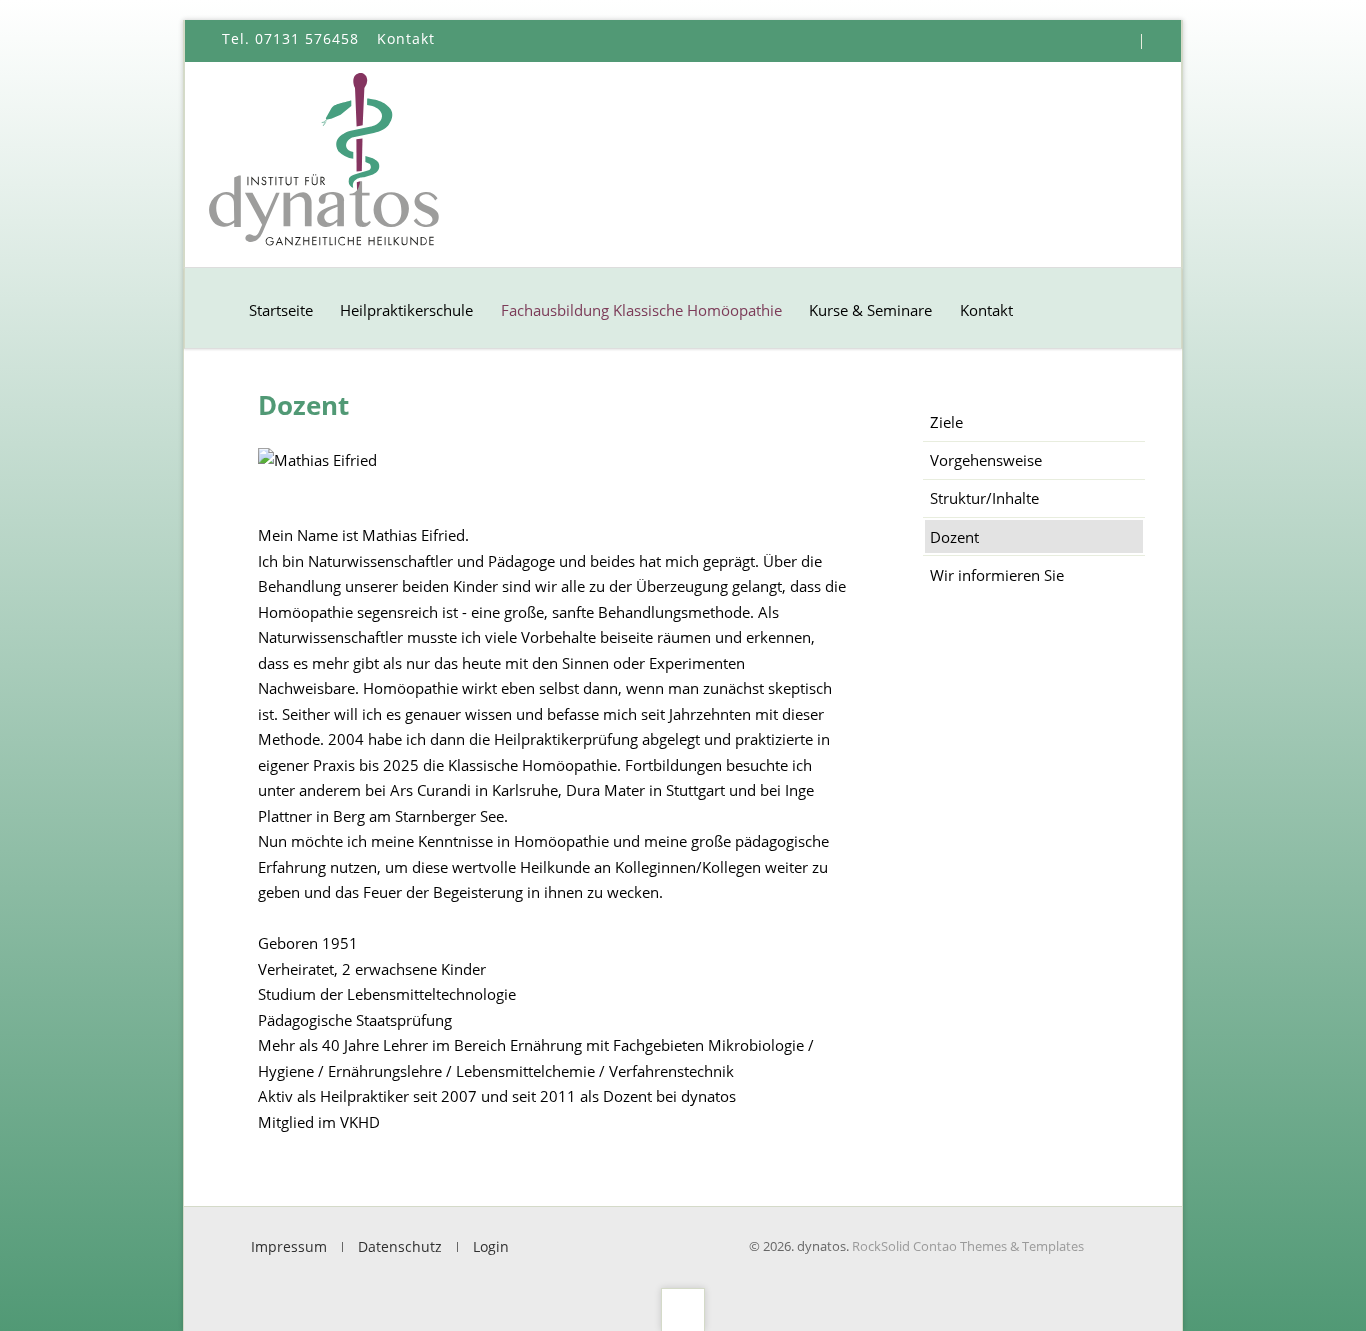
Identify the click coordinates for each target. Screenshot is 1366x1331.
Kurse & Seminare (870, 310)
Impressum (289, 1247)
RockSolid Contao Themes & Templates (968, 1246)
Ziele (946, 422)
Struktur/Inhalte (984, 498)
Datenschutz (400, 1247)
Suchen (1160, 41)
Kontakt (986, 310)
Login (491, 1247)
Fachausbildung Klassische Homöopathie (641, 310)
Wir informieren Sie (997, 575)
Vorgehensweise (986, 460)
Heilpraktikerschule (406, 310)
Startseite (281, 310)
